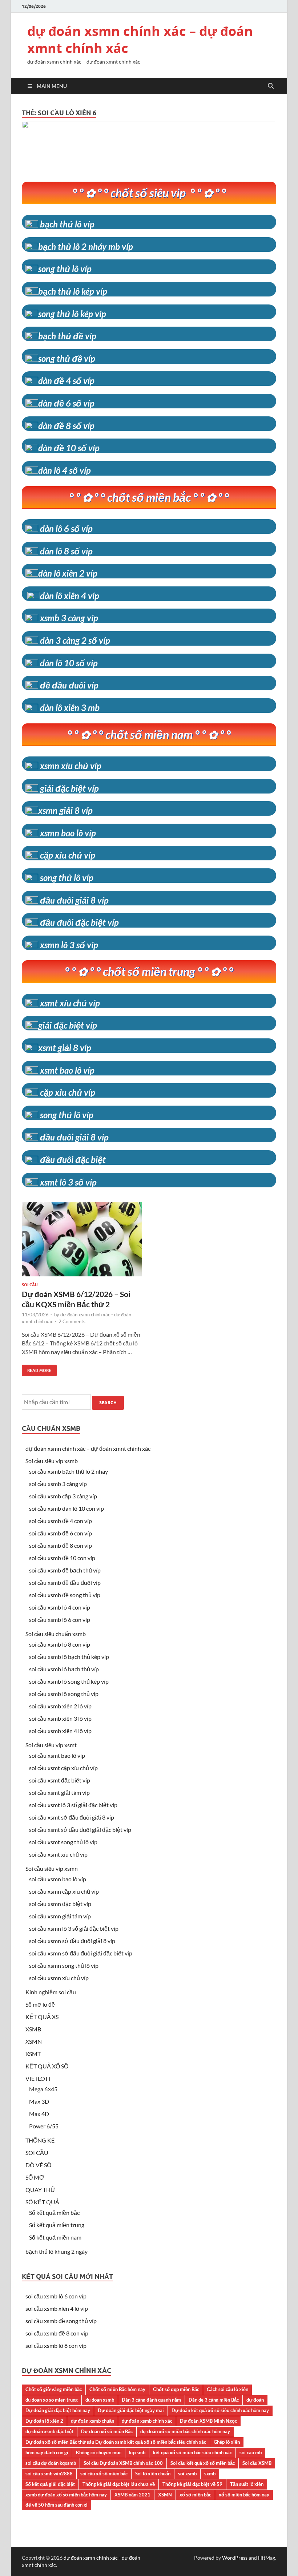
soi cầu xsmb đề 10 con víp (62, 1558)
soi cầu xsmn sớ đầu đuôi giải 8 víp (72, 1941)
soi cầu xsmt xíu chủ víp (58, 1854)
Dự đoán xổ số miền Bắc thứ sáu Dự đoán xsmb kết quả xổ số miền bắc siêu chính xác (116, 2442)
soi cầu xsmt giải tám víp (59, 1792)
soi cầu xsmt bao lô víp (57, 1755)
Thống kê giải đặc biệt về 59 (192, 2484)
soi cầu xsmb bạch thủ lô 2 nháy (69, 1471)
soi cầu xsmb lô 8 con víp (60, 1644)
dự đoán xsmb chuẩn (92, 2421)
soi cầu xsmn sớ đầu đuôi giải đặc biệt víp (81, 1953)
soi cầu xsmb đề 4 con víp (61, 1521)
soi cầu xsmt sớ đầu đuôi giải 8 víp (72, 1817)
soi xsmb (187, 2474)
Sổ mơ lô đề (40, 2004)
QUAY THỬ (41, 2190)
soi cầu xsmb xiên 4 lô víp (60, 1731)
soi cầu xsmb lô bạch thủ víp (64, 1669)
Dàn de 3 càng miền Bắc (214, 2400)
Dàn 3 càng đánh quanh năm (151, 2400)
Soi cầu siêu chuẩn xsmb (56, 1634)
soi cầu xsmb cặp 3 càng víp (63, 1496)
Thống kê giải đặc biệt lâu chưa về (119, 2484)
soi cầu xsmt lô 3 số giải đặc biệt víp (73, 1805)
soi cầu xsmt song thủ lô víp (63, 1842)
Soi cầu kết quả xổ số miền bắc (203, 2463)
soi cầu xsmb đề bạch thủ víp (65, 1570)
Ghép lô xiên (227, 2442)
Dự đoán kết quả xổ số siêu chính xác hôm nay (220, 2410)
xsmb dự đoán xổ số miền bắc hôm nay (66, 2495)
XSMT (33, 2054)
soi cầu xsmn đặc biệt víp (60, 1904)
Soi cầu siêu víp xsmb (52, 1461)
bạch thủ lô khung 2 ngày (57, 2251)
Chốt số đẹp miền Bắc (176, 2389)
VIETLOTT (38, 2078)
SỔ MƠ (35, 2177)
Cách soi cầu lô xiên (227, 2389)
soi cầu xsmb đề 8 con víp (61, 1545)
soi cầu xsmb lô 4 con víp (60, 1607)
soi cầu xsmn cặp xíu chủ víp (64, 1891)
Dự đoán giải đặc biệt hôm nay (58, 2410)
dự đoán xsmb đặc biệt (49, 2431)
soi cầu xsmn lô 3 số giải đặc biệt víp (74, 1928)
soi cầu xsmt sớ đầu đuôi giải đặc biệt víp (80, 1830)
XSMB (33, 2029)
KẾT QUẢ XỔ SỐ (47, 2066)
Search (108, 1403)
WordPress (235, 2558)
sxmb (210, 2474)
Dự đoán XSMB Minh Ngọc (208, 2421)
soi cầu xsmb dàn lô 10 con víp (67, 1508)
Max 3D (39, 2101)
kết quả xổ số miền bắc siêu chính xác (192, 2452)
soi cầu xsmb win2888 (49, 2474)
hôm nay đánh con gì (47, 2452)
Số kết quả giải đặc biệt (50, 2484)
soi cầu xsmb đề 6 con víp (61, 1533)
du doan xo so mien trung (52, 2400)
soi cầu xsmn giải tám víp (60, 1916)
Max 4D (39, 2114)
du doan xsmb (100, 2400)
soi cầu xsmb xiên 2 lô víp (60, 1706)
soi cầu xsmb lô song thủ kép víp (69, 1681)
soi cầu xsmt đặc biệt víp (60, 1780)
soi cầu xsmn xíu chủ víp (59, 1978)
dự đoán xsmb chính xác (147, 2421)
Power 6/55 (44, 2126)
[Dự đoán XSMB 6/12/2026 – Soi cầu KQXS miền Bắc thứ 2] (82, 1242)
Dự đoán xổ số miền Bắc (107, 2431)
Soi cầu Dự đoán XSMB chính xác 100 (123, 2463)
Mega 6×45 (43, 2089)
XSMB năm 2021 (132, 2495)
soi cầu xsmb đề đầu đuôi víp (65, 1582)
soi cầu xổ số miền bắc (104, 2474)
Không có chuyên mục (99, 2452)
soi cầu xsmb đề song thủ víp (65, 1595)
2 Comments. (73, 1321)
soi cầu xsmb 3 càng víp (58, 1484)
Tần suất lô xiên (247, 2484)
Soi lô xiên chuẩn (153, 2474)
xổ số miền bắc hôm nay (244, 2495)
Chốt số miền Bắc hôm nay (117, 2389)
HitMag (267, 2558)
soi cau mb (251, 2452)
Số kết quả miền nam (55, 2237)
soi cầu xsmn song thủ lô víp (64, 1965)
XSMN (34, 2041)
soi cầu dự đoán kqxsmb (51, 2463)
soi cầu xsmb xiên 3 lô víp (60, 1718)
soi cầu (30, 1285)
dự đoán (255, 2400)
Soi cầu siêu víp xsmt (51, 1745)
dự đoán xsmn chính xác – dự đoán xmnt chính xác (140, 40)
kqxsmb (137, 2452)
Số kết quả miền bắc (54, 2212)
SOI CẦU (37, 2153)
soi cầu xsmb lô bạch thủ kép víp (69, 1657)
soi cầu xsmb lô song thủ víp (64, 1694)
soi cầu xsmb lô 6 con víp (60, 1620)
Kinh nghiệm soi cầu (51, 1992)
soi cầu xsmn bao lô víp (58, 1879)
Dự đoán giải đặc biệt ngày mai (131, 2410)
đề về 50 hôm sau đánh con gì (57, 2505)
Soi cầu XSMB (257, 2463)
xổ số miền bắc (195, 2495)
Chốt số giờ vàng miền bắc (54, 2389)
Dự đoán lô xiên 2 (44, 2421)
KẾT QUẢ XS (42, 2017)
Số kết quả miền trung (57, 2225)
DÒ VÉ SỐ (38, 2165)
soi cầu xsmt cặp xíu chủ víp (63, 1768)
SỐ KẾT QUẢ (42, 2202)
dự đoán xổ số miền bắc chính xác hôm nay (185, 2431)
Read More (37, 1369)
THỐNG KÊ (40, 2140)
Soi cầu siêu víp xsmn (52, 1868)
